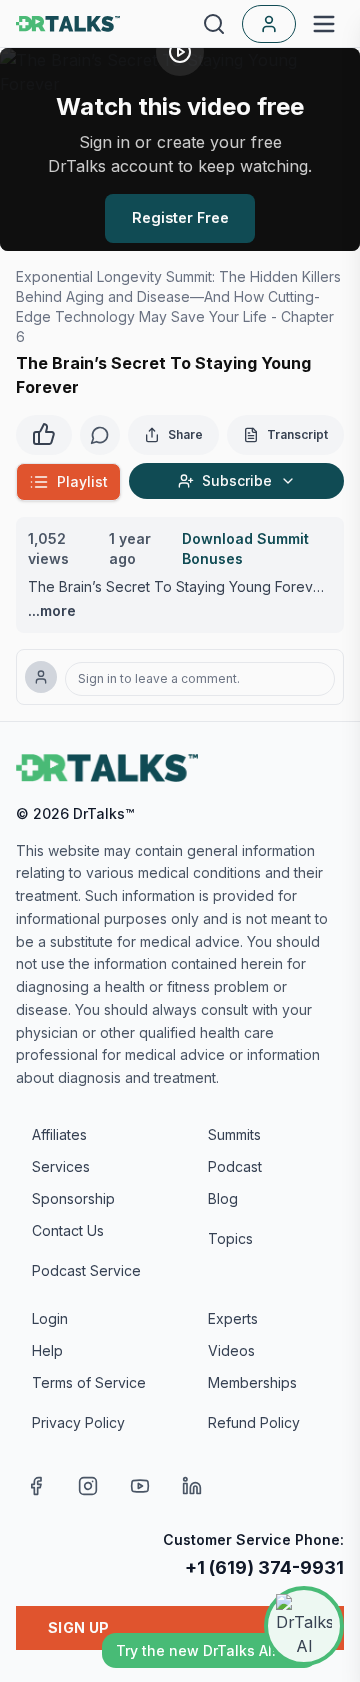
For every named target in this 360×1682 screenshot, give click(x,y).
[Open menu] (324, 24)
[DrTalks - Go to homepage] (107, 768)
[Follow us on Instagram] (88, 1486)
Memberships (252, 1382)
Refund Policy (254, 1422)
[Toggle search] (214, 24)
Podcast (235, 1166)
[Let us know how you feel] (44, 432)
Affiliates (59, 1134)
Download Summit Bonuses (245, 548)
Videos (231, 1350)
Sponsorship (73, 1198)
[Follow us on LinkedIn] (192, 1486)
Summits (234, 1134)
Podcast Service (86, 1270)
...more (52, 610)
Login (50, 1318)
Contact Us (68, 1230)
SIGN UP (78, 1627)
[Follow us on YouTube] (140, 1486)
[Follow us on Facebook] (36, 1486)
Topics (230, 1238)
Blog (223, 1198)
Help (47, 1350)
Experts (233, 1318)
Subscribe (237, 480)
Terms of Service (89, 1382)
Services (61, 1166)
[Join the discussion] (100, 435)
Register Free (180, 217)
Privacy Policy (78, 1422)
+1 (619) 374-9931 (264, 1567)
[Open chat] (304, 1626)
